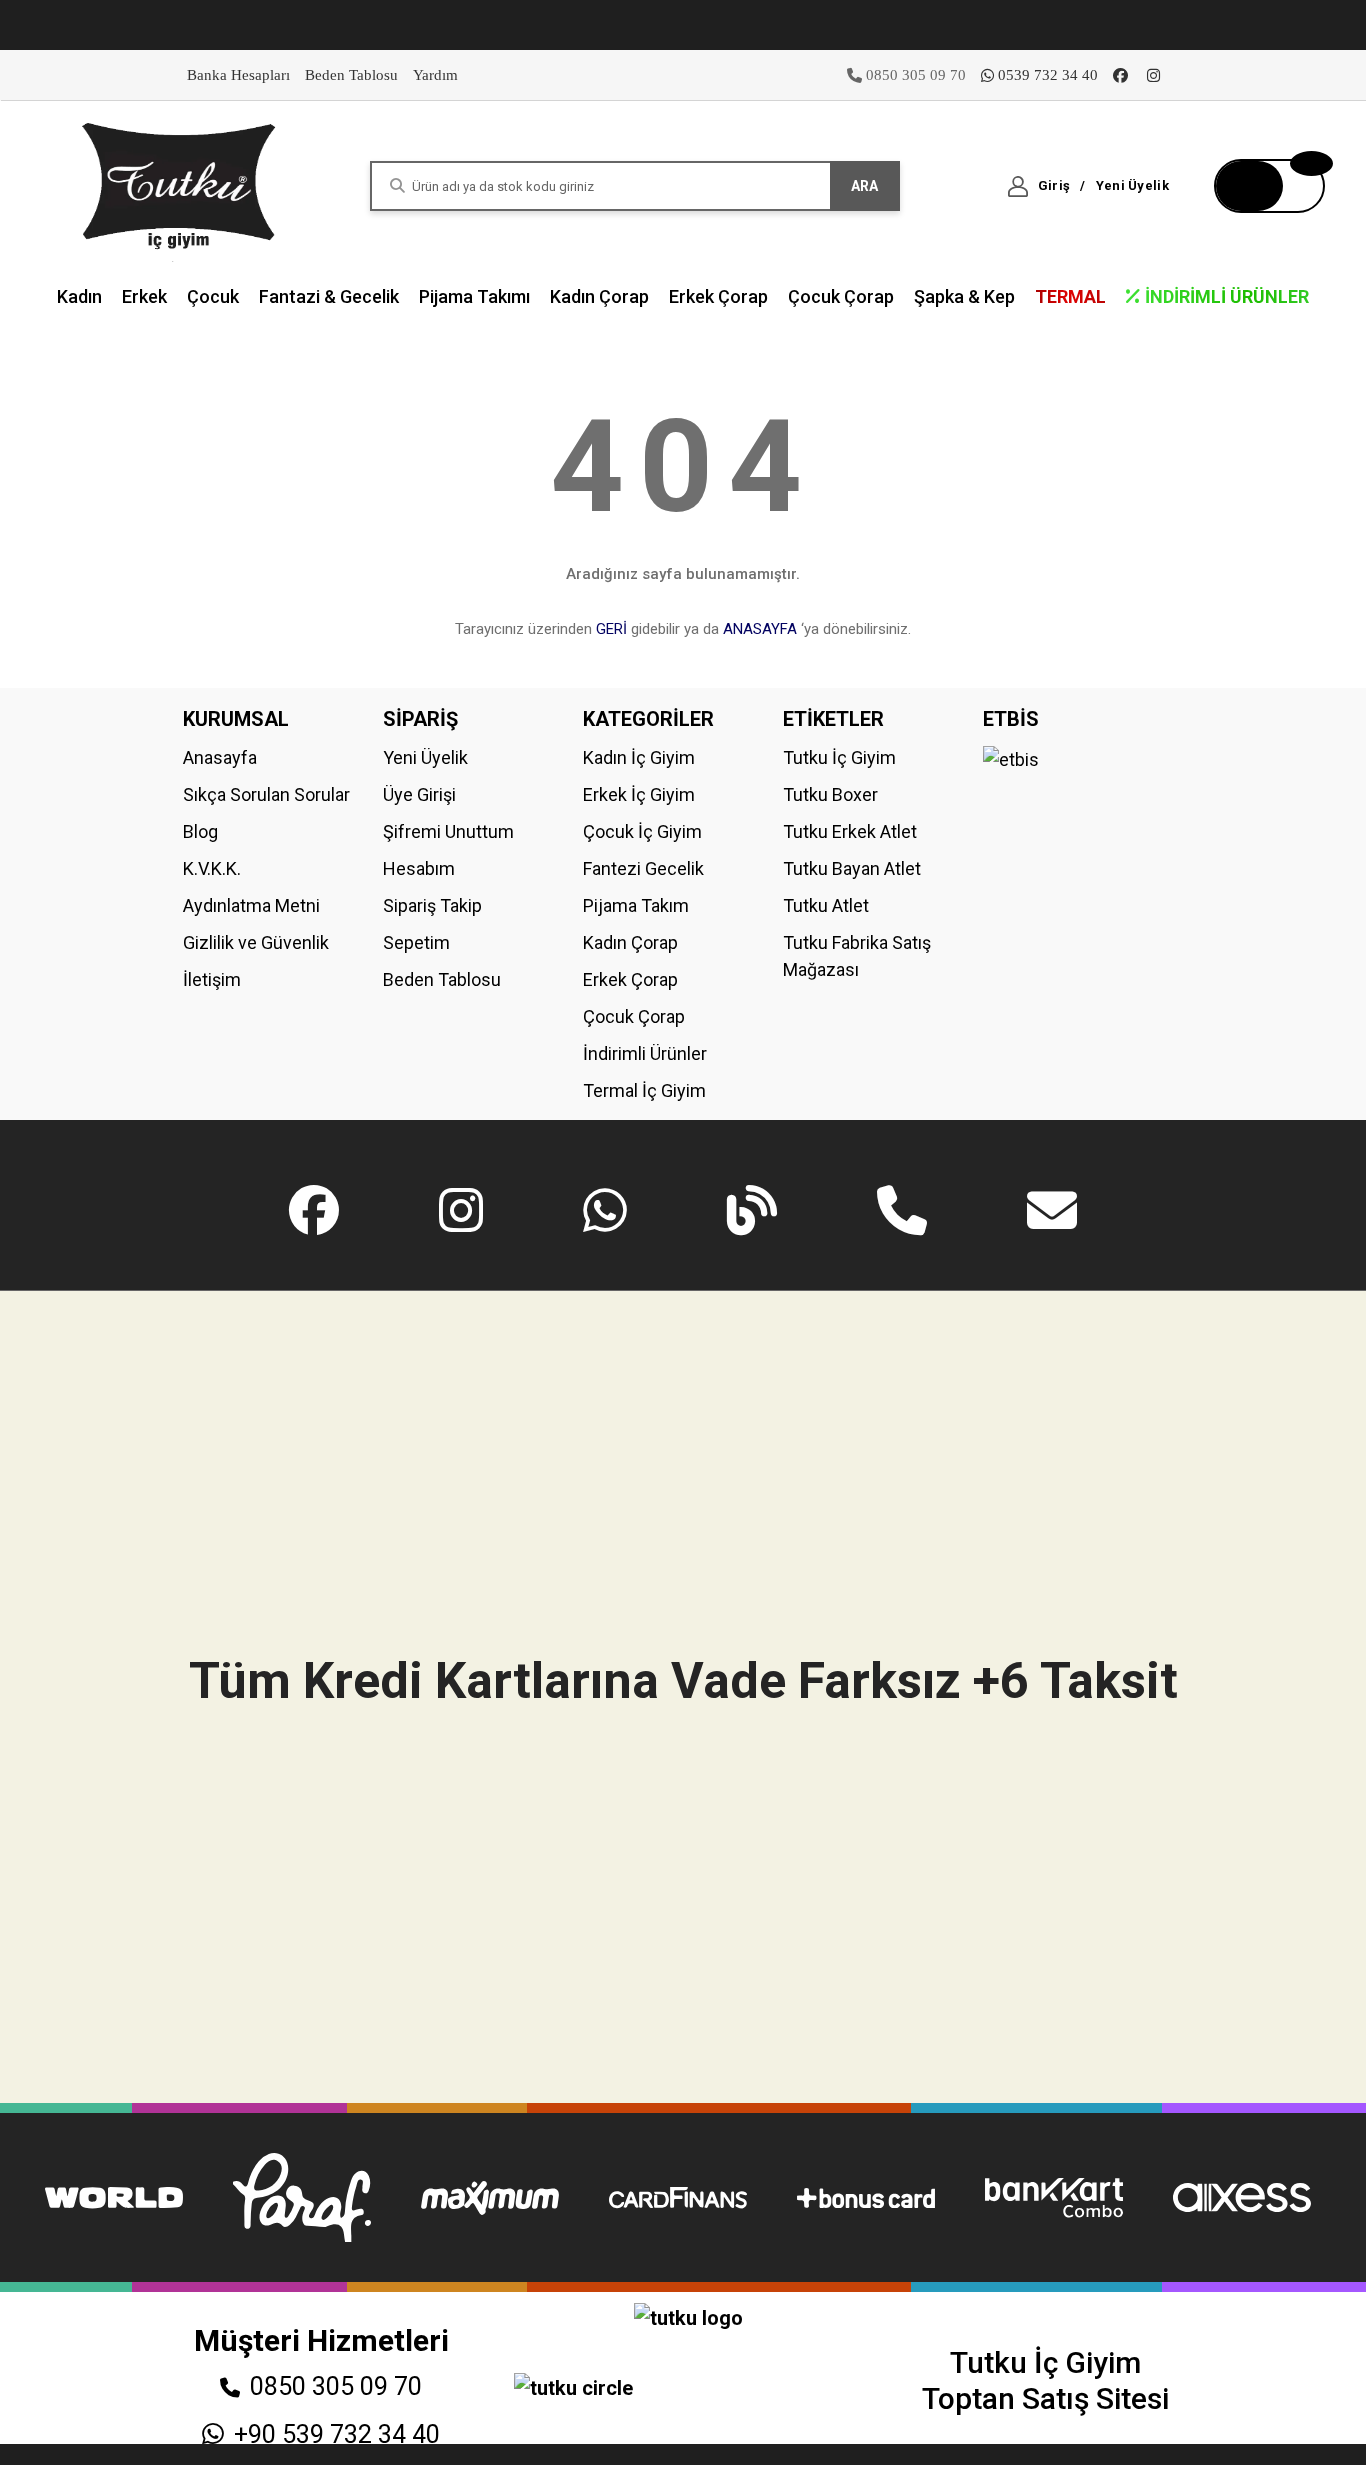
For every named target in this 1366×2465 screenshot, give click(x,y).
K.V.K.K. (212, 868)
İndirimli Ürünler (645, 1053)
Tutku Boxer (830, 794)
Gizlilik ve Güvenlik (256, 942)
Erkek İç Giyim (639, 794)
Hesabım (419, 868)
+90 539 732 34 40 (337, 2434)
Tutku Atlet (826, 905)
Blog (200, 831)
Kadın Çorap (630, 942)
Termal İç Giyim (644, 1090)
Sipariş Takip (432, 905)
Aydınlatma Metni (251, 905)
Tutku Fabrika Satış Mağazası (857, 956)
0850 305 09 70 (336, 2386)
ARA (864, 186)
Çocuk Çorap (634, 1016)
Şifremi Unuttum (448, 831)
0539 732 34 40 (1048, 75)
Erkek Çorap (630, 979)
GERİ (611, 629)
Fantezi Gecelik (643, 868)
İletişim (212, 979)
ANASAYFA (760, 629)
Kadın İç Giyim (639, 757)
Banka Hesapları (238, 75)
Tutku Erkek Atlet (850, 831)
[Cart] (1269, 186)
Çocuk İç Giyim (642, 831)
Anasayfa (220, 757)
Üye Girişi (419, 794)
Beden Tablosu (351, 75)
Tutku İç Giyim (839, 757)
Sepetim (416, 942)
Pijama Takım (636, 905)
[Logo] (180, 184)
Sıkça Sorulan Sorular (266, 794)
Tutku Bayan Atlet (852, 868)
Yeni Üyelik (425, 757)
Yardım (435, 75)
